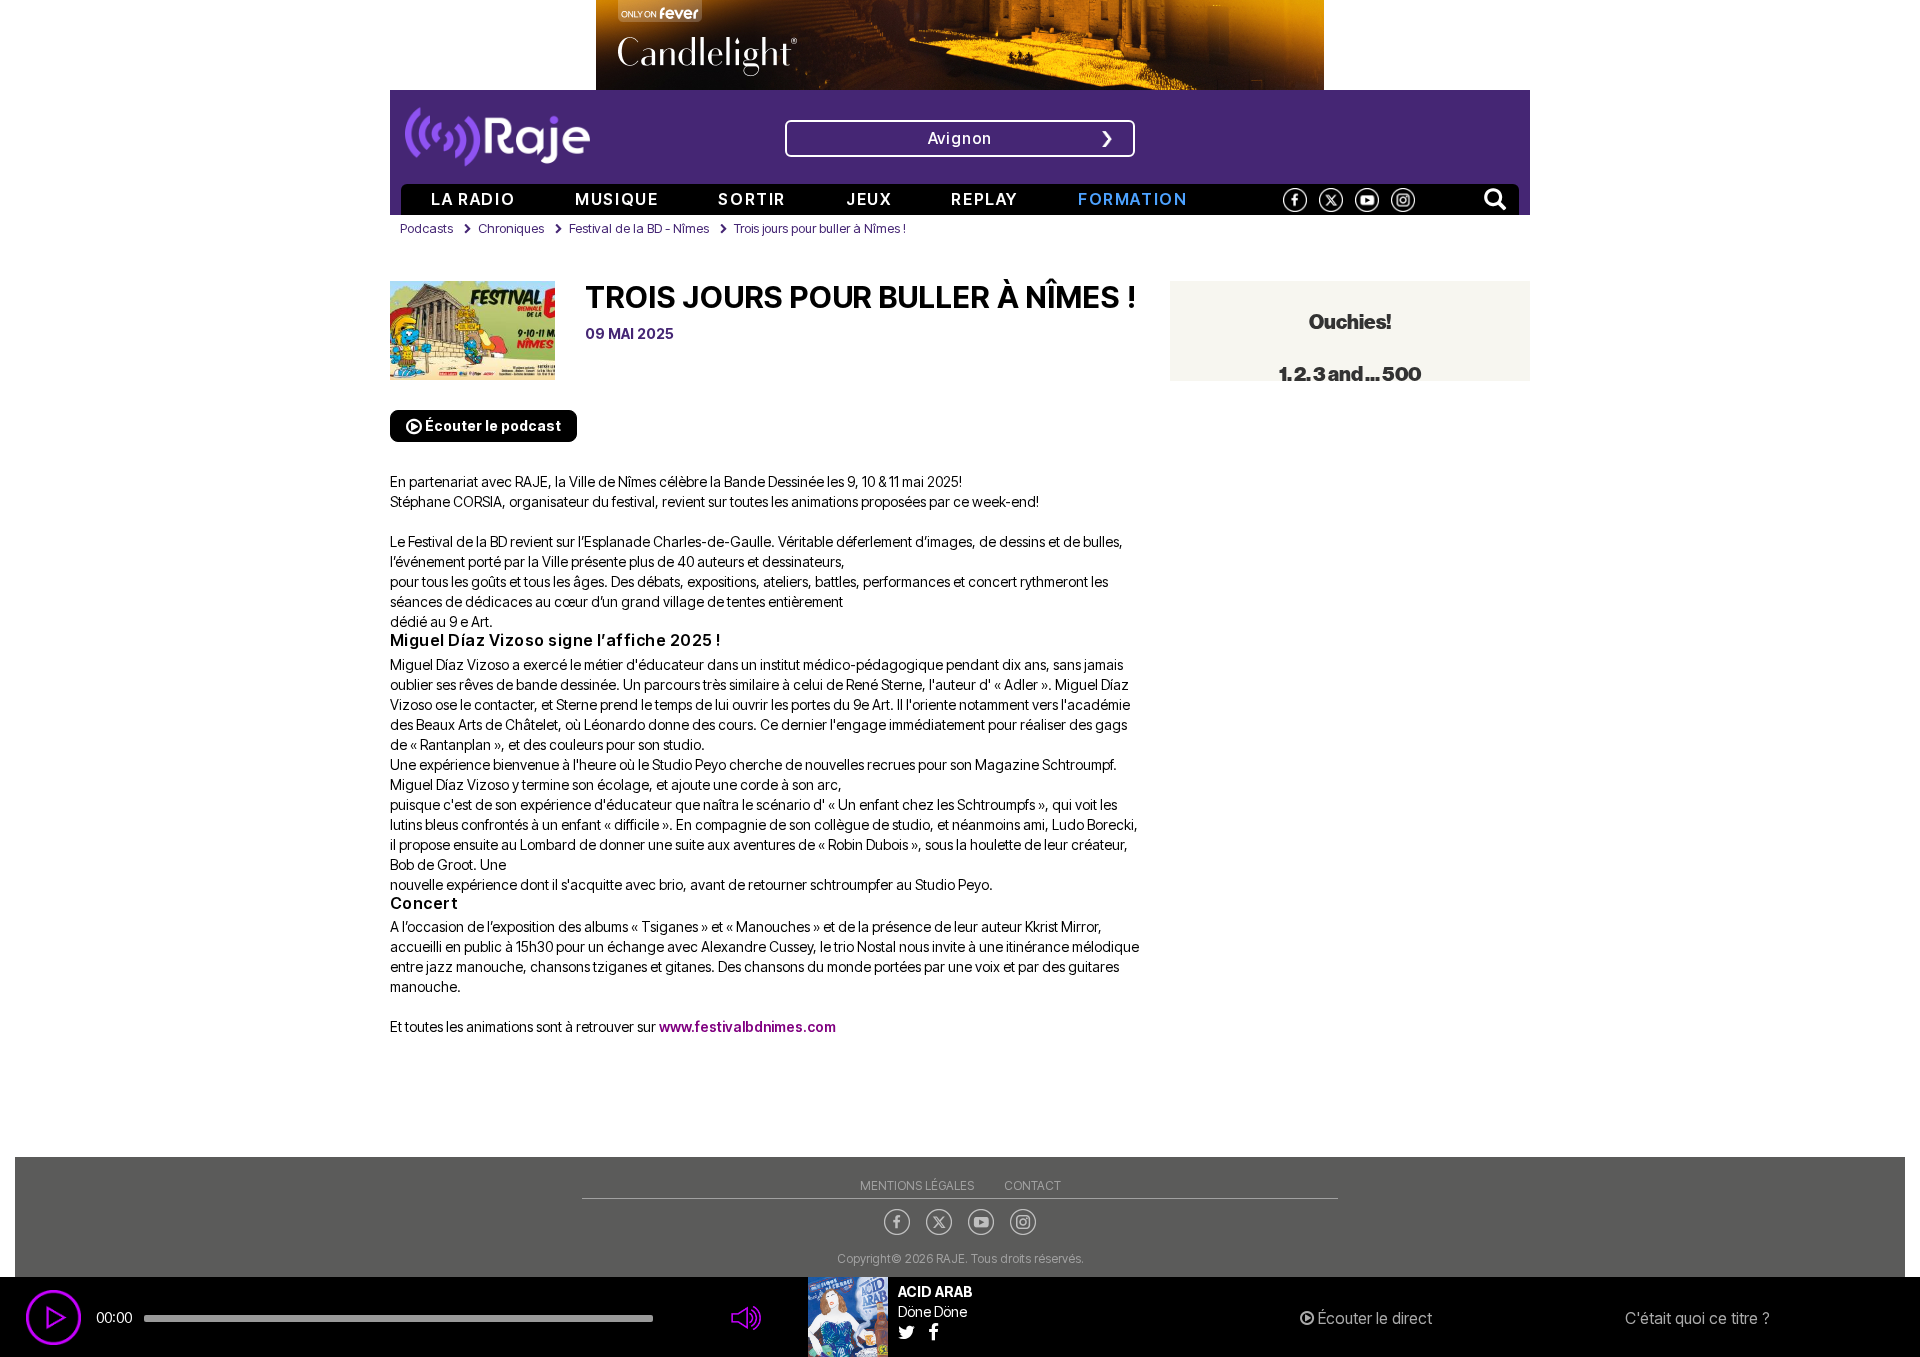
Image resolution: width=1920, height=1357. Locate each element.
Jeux (868, 199)
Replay (984, 199)
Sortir (752, 199)
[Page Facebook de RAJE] (1295, 198)
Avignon (960, 138)
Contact (1032, 1185)
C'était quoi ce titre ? (1697, 1318)
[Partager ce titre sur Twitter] (913, 1331)
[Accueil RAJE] (497, 130)
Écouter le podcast (491, 425)
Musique (616, 199)
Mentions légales (917, 1185)
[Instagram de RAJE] (1403, 198)
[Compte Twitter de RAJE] (1331, 198)
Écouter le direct (1373, 1318)
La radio (473, 199)
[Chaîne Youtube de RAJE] (1367, 198)
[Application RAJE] (1385, 135)
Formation (1132, 199)
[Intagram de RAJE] (1023, 1221)
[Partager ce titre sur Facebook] (938, 1331)
